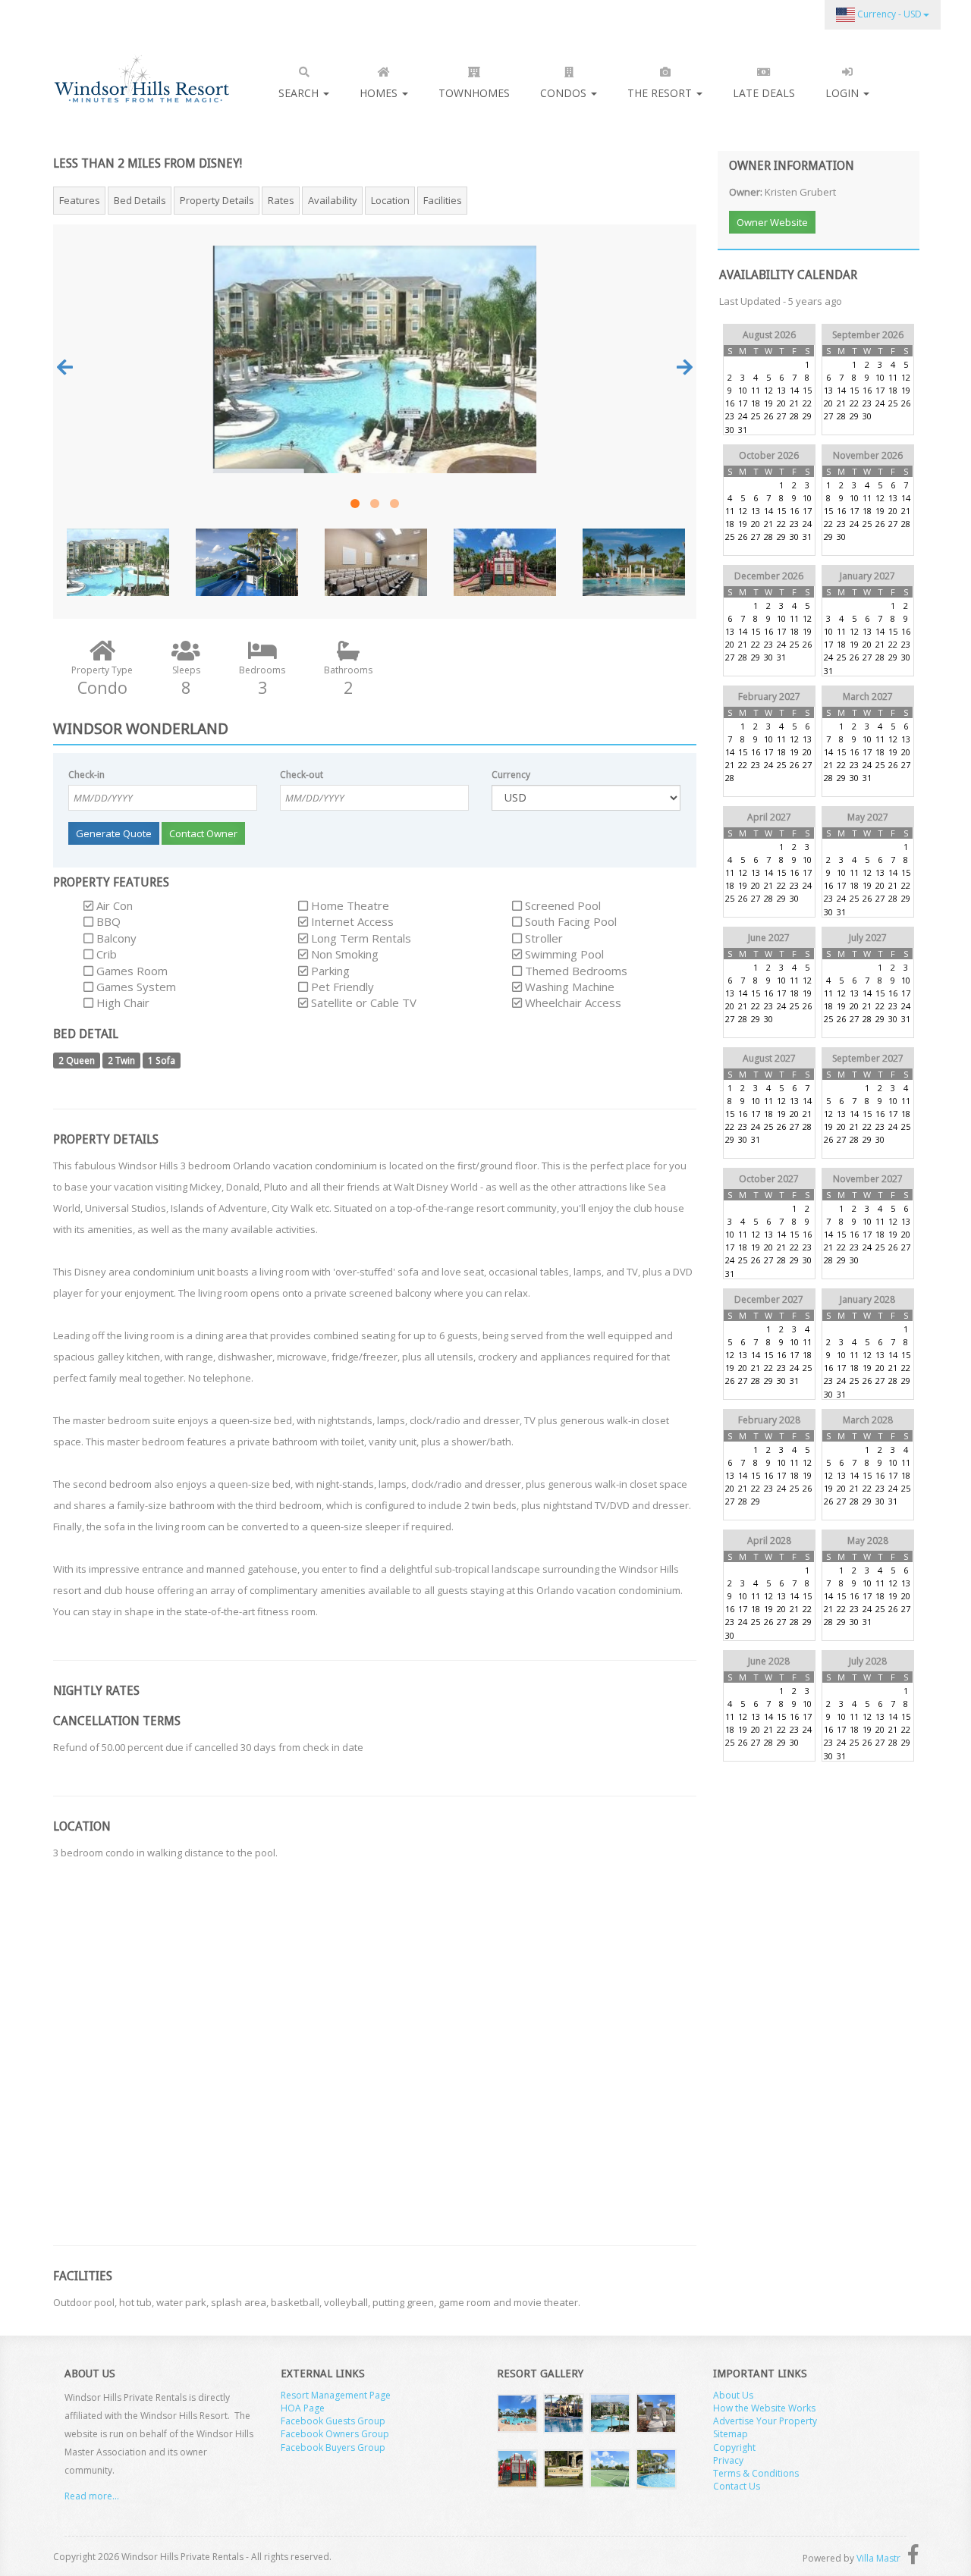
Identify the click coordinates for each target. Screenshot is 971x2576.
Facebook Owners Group (335, 2434)
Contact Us (737, 2486)
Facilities (443, 200)
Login (844, 93)
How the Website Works (764, 2408)
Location (390, 200)
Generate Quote (114, 833)
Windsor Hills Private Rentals (141, 78)
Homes (380, 93)
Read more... (92, 2496)
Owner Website (772, 222)
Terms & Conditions (756, 2473)
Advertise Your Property (765, 2421)
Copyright (734, 2447)
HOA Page (303, 2408)
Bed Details (140, 200)
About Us (733, 2395)
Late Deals (764, 93)
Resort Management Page (336, 2395)
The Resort (661, 93)
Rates (281, 200)
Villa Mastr (878, 2558)
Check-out (302, 775)
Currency (511, 775)
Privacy (728, 2460)
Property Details (217, 200)
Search (300, 93)
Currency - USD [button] (888, 14)
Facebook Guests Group (333, 2421)
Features (80, 200)
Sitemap (731, 2434)
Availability (333, 200)
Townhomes (474, 93)
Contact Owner (203, 833)
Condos (565, 93)
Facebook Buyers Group (333, 2447)
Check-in (86, 775)
